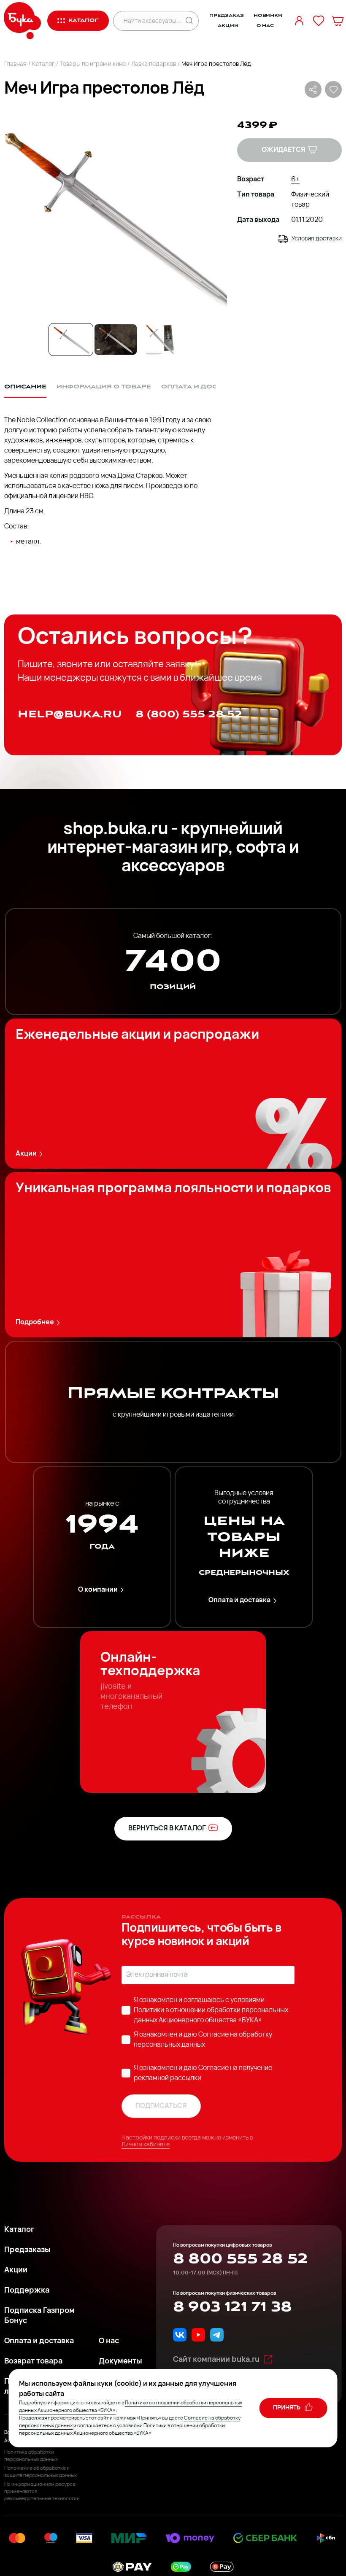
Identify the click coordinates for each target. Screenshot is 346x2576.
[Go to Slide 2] (116, 340)
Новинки (268, 16)
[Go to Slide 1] (71, 340)
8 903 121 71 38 (232, 2307)
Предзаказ (227, 16)
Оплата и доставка (239, 1601)
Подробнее (35, 1323)
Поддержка (27, 2291)
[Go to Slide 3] (160, 340)
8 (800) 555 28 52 (189, 714)
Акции (228, 26)
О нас (265, 26)
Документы (120, 2362)
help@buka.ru (70, 714)
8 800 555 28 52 (240, 2259)
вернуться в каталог (167, 1829)
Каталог (43, 64)
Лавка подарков (154, 64)
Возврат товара (33, 2362)
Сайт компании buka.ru (216, 2360)
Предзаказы (27, 2250)
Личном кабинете (146, 2145)
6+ (295, 180)
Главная (15, 64)
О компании (98, 1590)
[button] (116, 216)
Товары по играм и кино (93, 64)
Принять (287, 2408)
